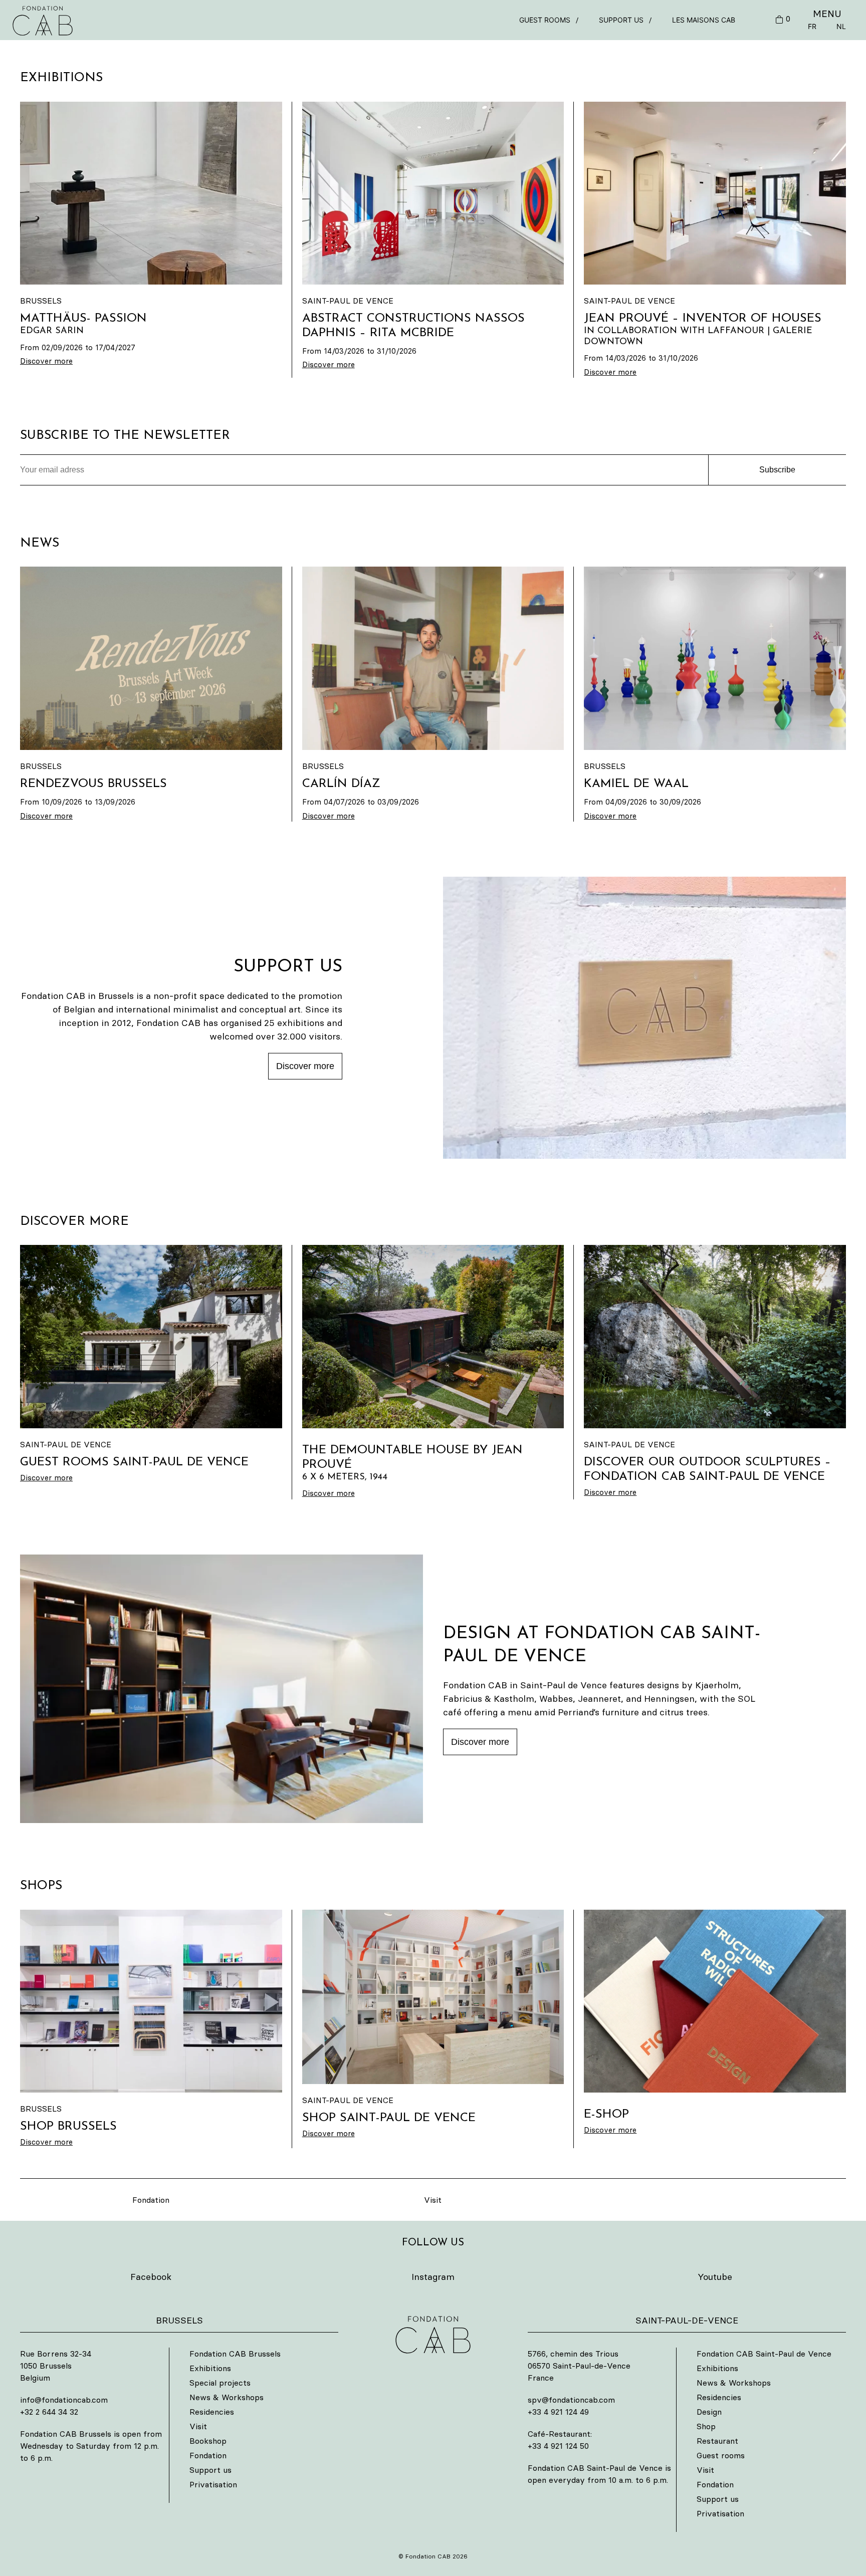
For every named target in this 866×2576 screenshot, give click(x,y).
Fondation (151, 2200)
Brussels (41, 301)
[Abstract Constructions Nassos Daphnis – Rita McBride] (433, 193)
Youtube (715, 2277)
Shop (706, 2426)
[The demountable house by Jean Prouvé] (433, 1337)
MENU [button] (827, 14)
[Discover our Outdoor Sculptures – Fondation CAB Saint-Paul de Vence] (715, 1337)
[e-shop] (715, 2001)
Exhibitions (210, 2368)
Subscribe (777, 470)
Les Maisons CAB (704, 20)
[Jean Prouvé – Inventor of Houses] (715, 193)
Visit (433, 2200)
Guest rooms (545, 20)
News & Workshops (227, 2397)
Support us (621, 20)
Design (709, 2412)
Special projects (220, 2383)
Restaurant (717, 2441)
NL (841, 26)
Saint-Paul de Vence (348, 301)
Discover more (305, 1066)
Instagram (433, 2277)
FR (812, 26)
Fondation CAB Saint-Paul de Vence (764, 2354)
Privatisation (213, 2484)
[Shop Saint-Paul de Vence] (433, 1997)
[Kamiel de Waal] (715, 658)
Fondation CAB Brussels (235, 2354)
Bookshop (208, 2441)
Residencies (212, 2412)
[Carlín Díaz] (433, 658)
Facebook (151, 2277)
